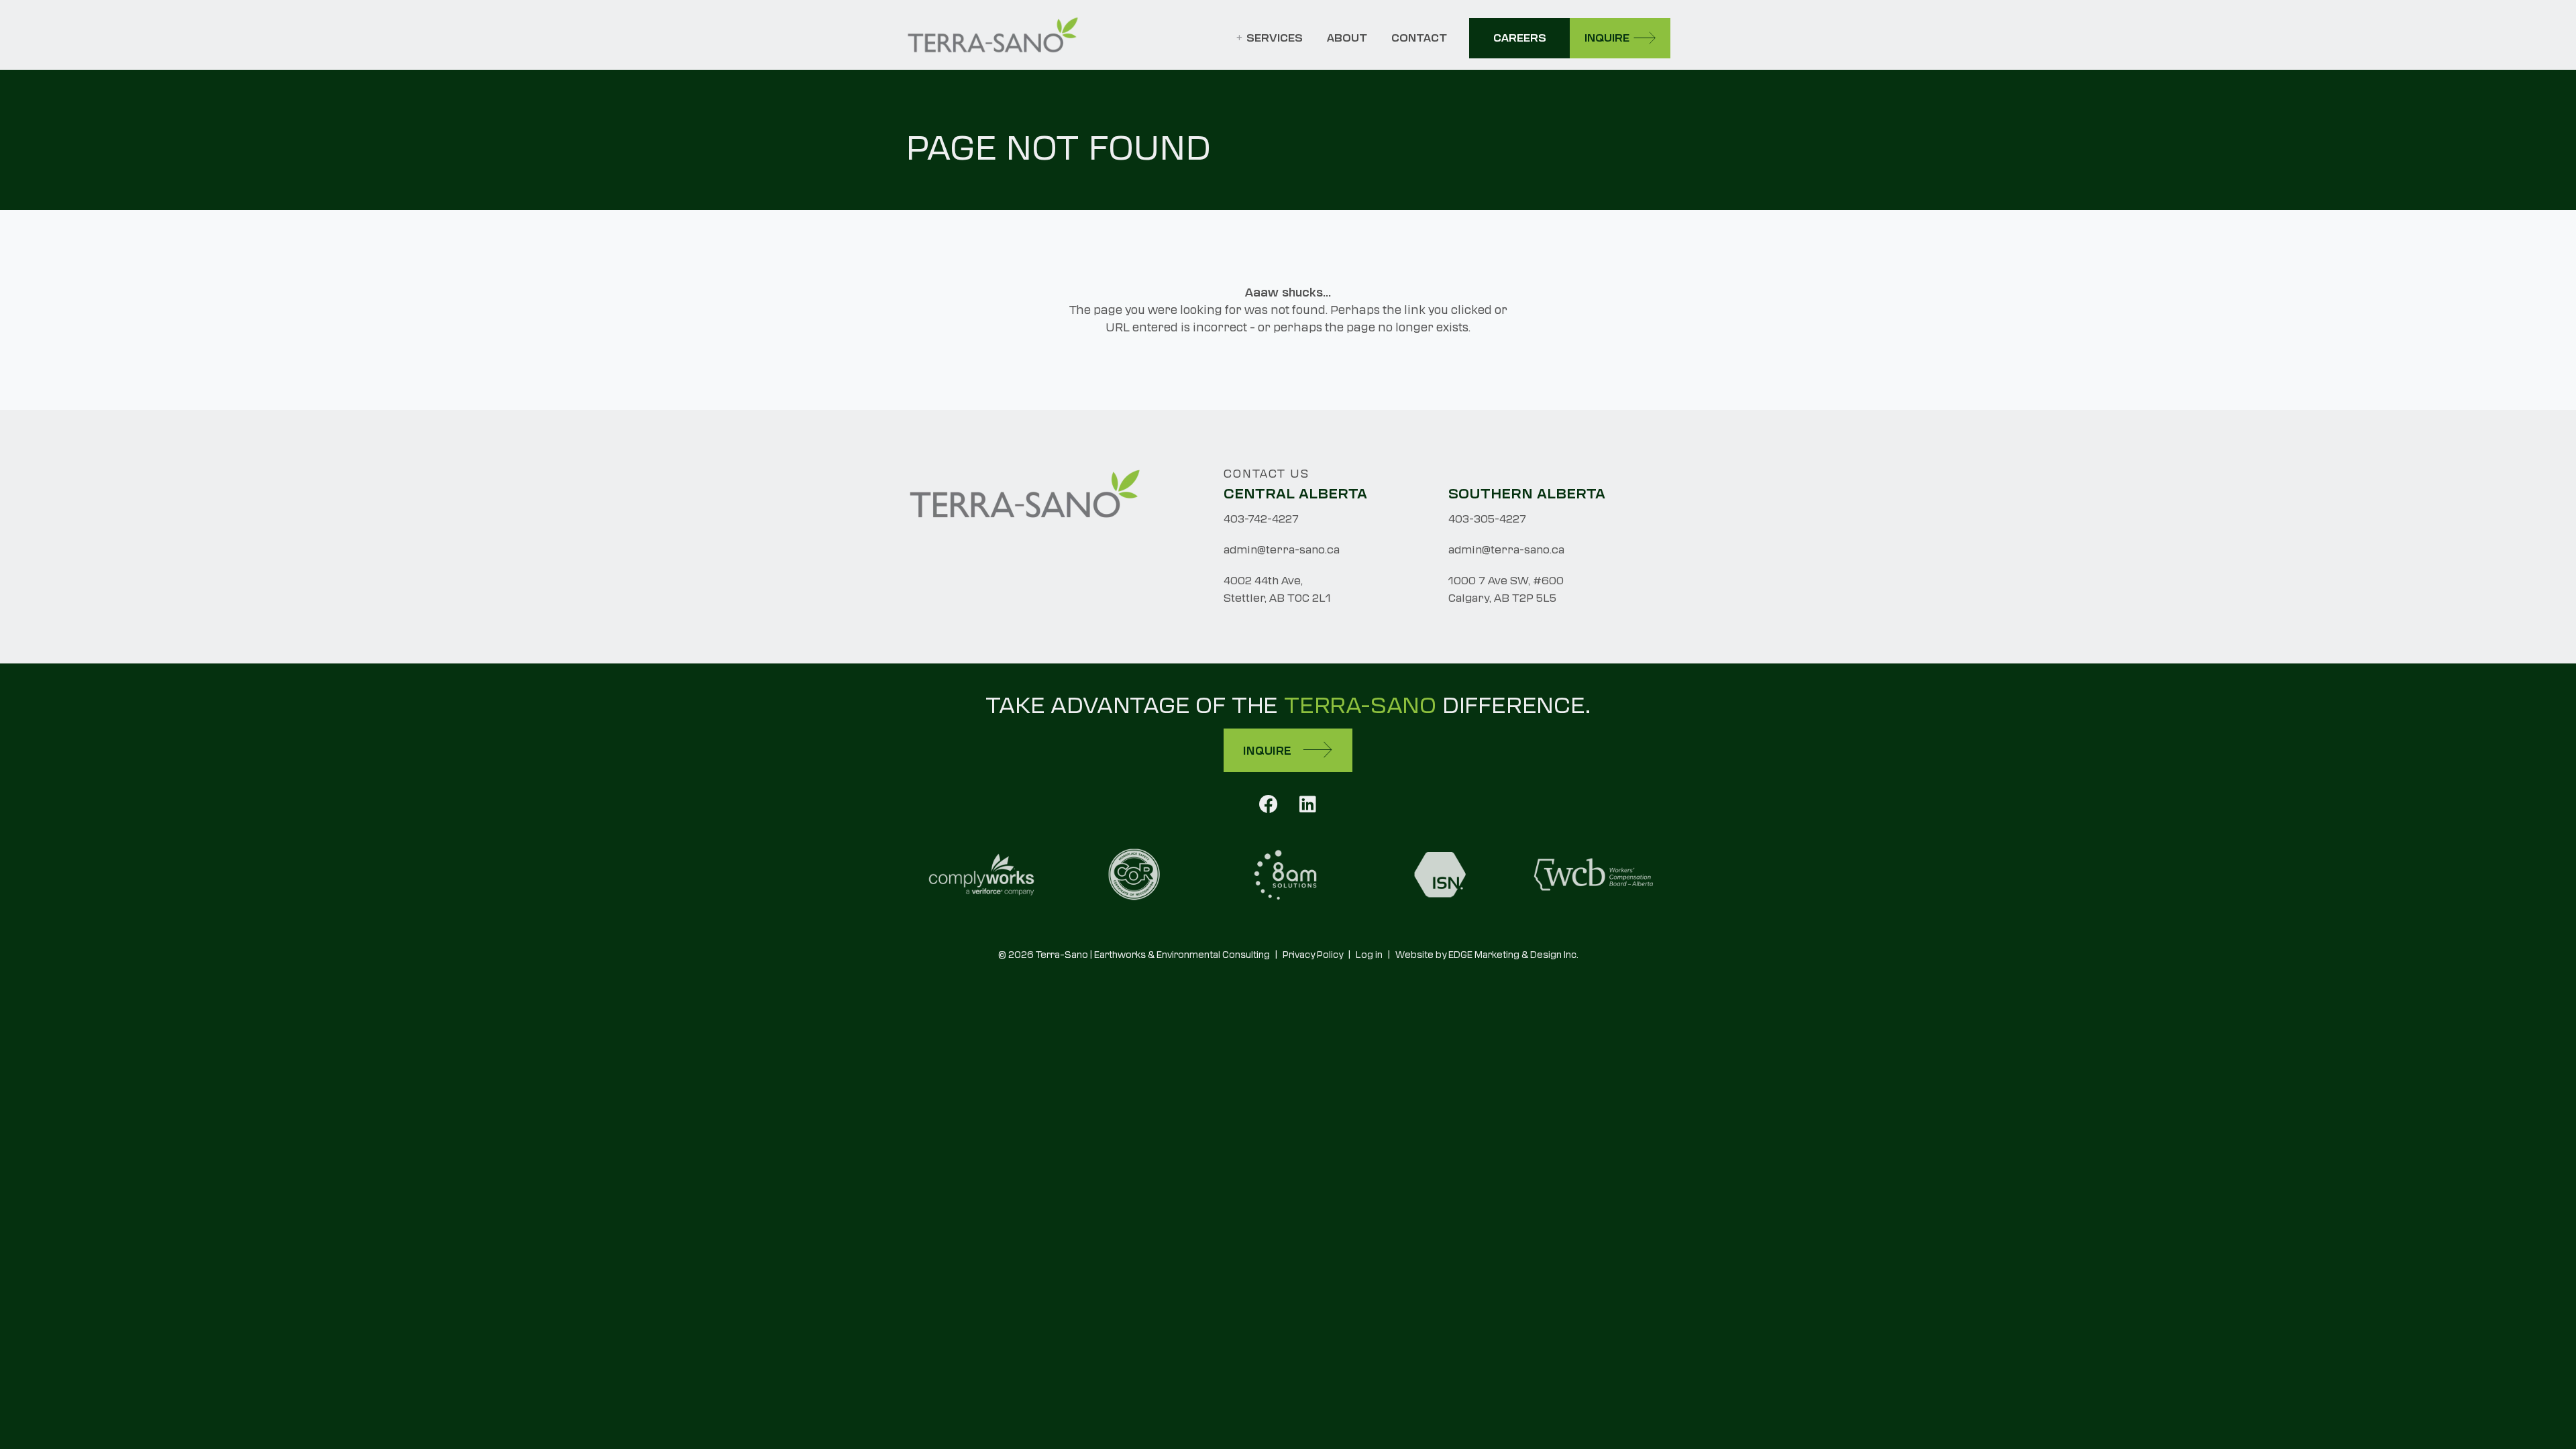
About (1347, 38)
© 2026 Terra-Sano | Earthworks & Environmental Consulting (1134, 955)
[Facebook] (1269, 803)
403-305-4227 (1487, 519)
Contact (1419, 38)
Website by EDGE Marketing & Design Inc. (1487, 955)
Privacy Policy (1313, 955)
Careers (1520, 38)
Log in (1369, 955)
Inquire (1607, 38)
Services (1275, 38)
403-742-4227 (1261, 519)
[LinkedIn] (1308, 803)
